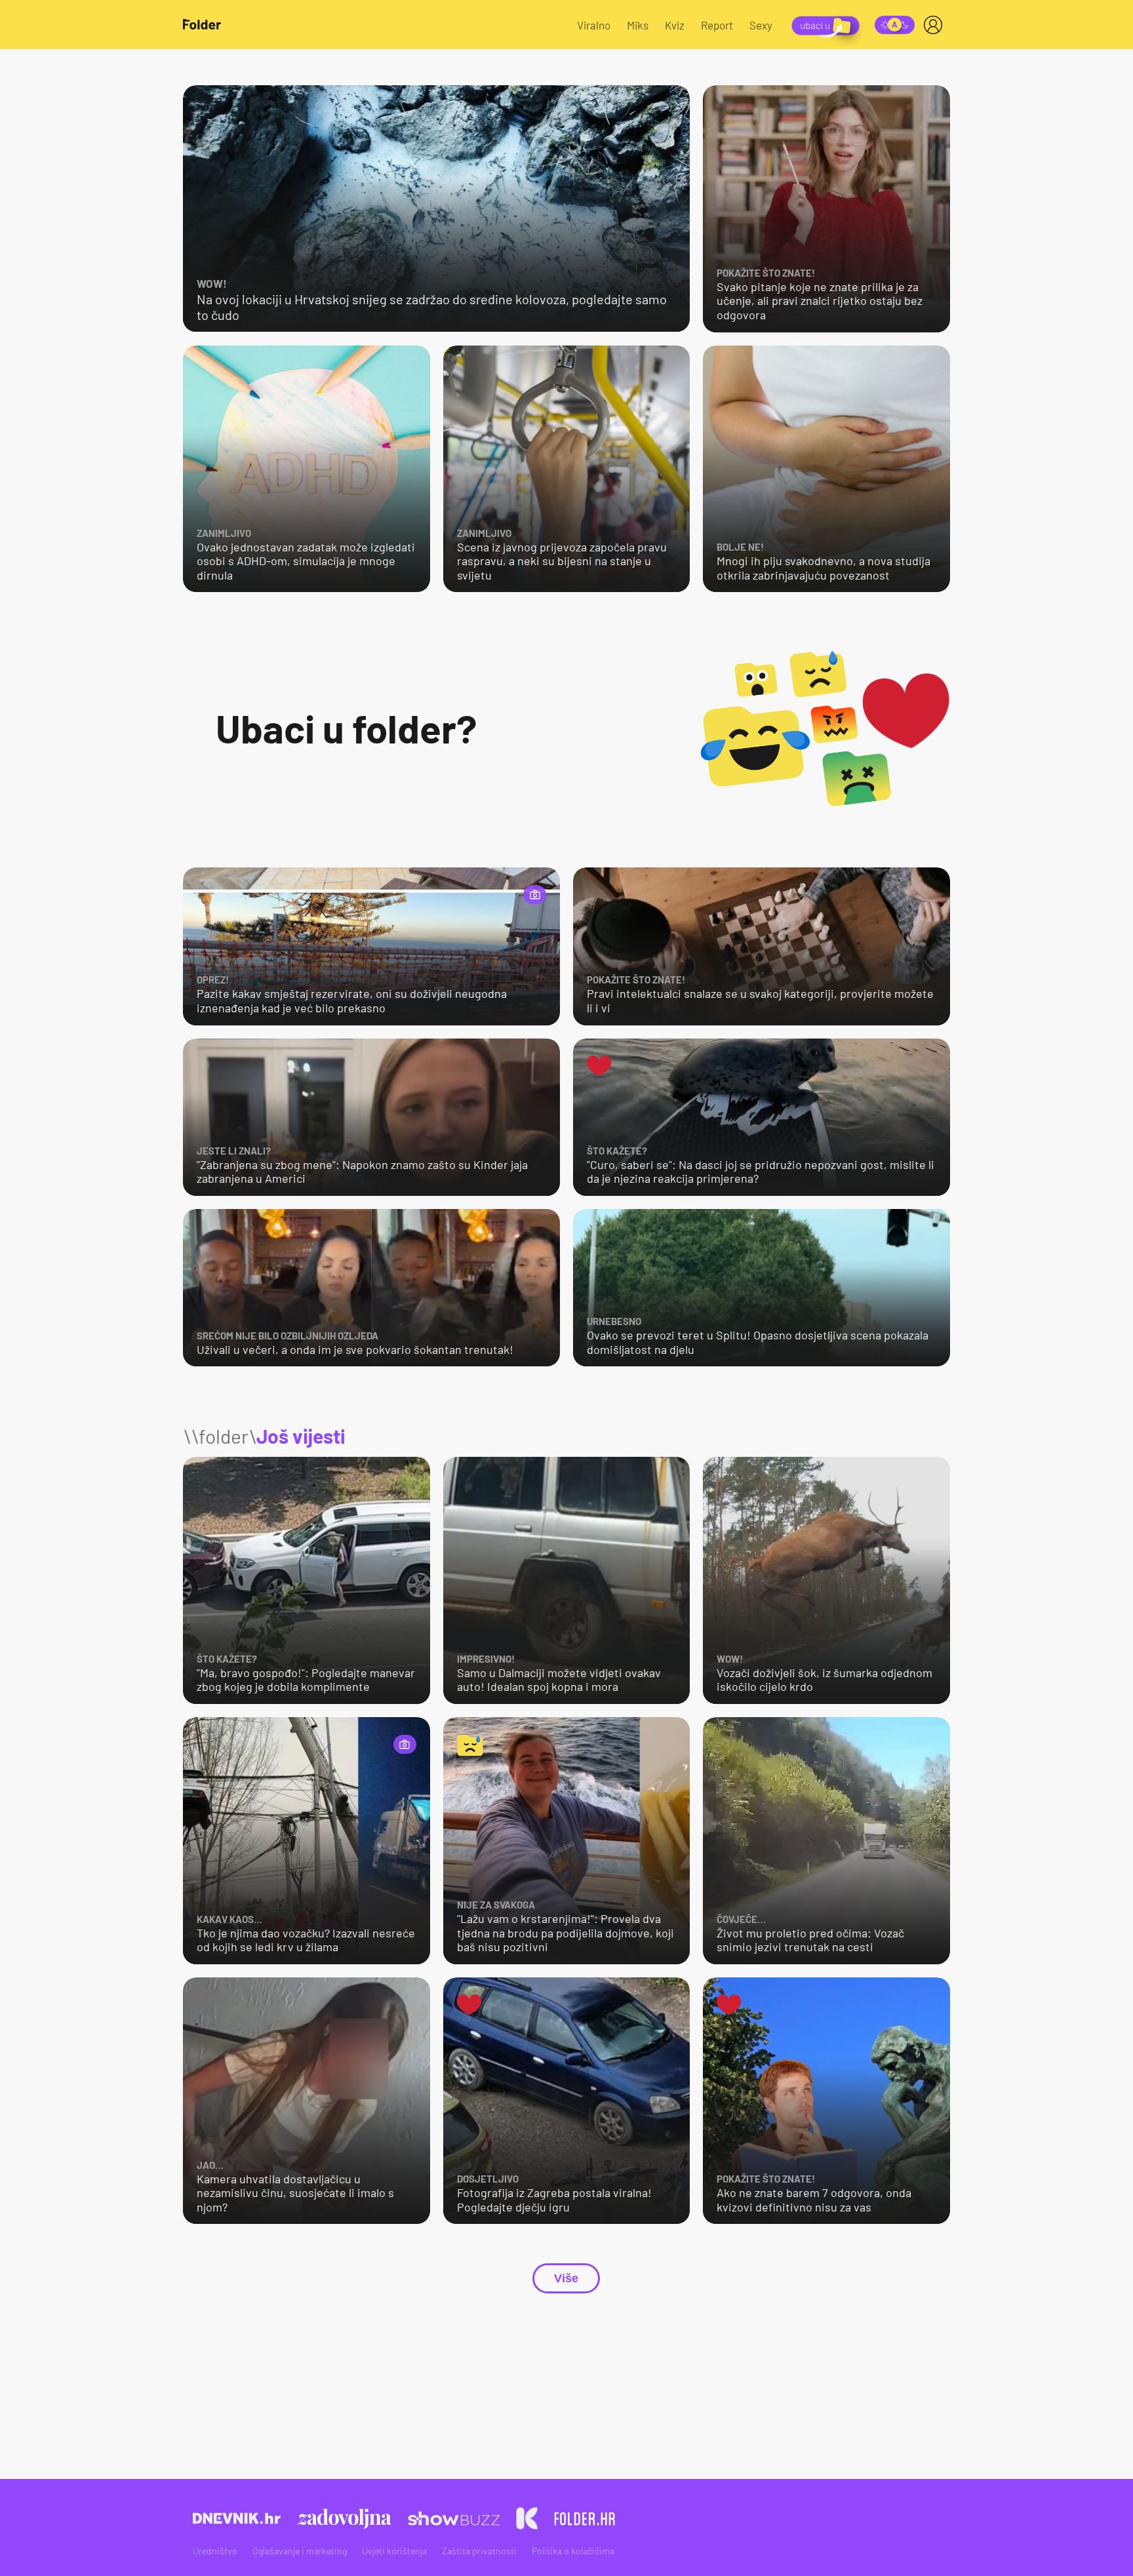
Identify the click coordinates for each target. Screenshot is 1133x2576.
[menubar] (936, 25)
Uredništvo (215, 2551)
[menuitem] (936, 25)
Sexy (761, 25)
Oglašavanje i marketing (300, 2551)
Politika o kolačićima (573, 2551)
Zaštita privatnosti (479, 2551)
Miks (638, 25)
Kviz (675, 25)
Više (566, 2278)
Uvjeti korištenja (394, 2551)
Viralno (594, 25)
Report (717, 25)
